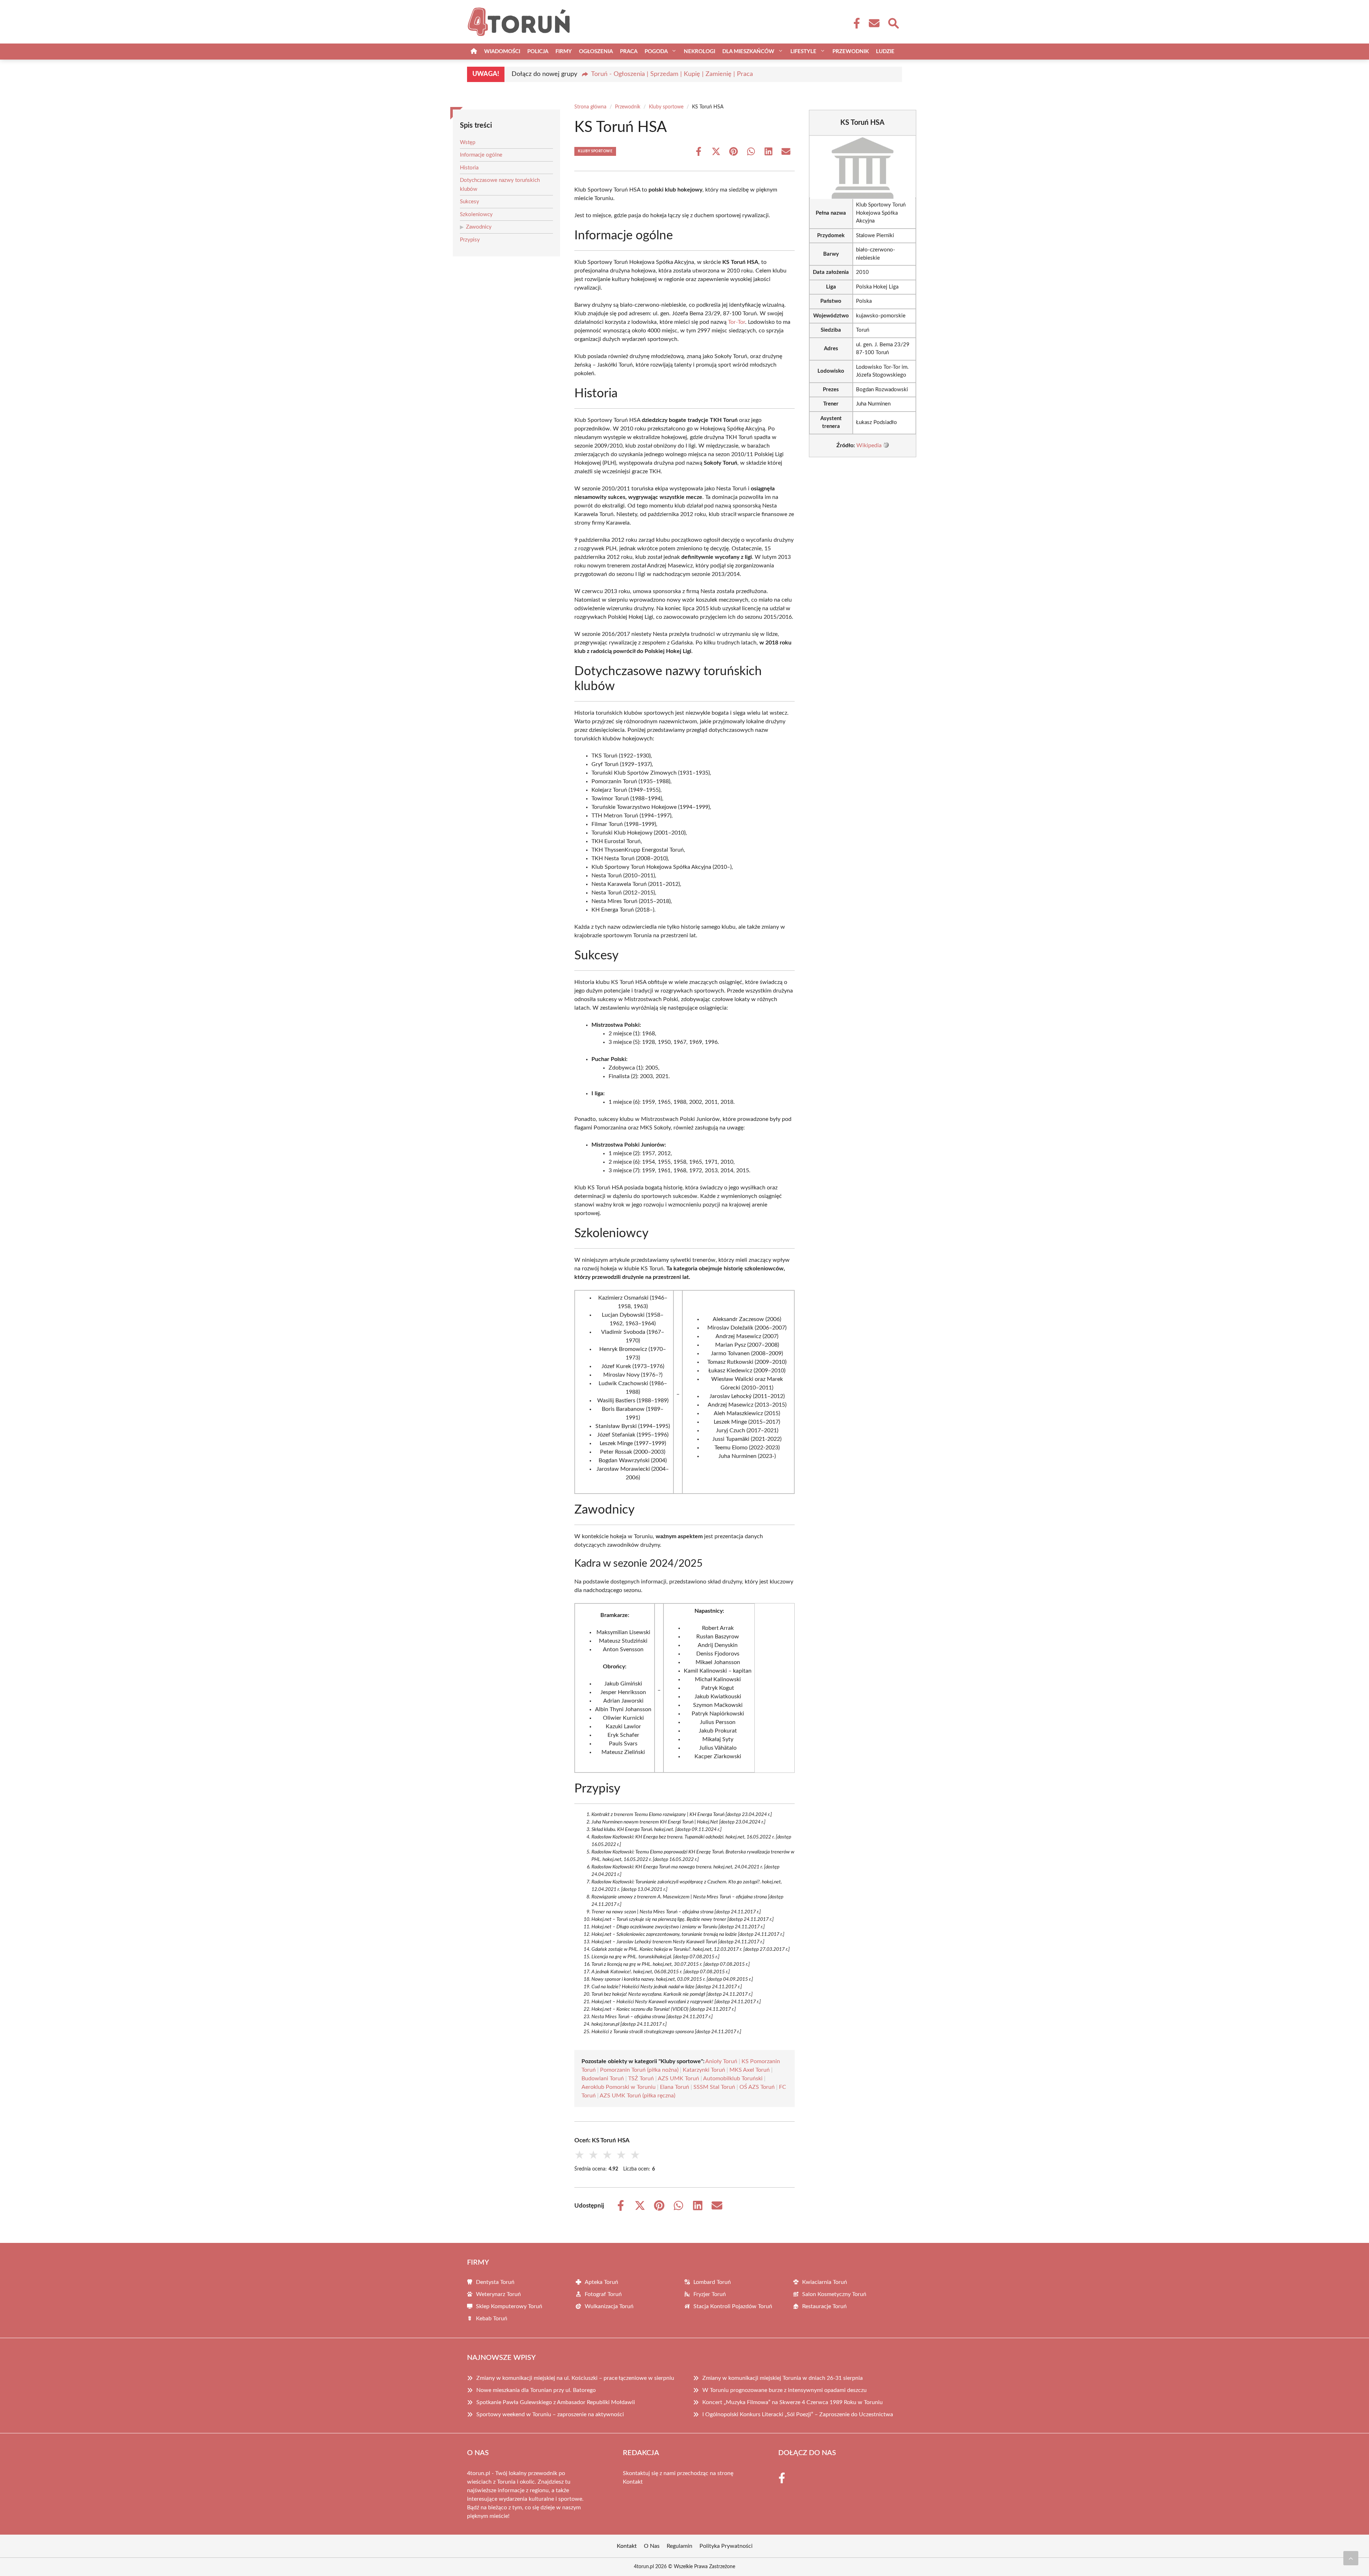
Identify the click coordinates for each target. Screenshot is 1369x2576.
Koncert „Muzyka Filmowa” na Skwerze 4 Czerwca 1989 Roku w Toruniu (793, 2402)
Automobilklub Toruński (733, 2078)
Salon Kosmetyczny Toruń (834, 2294)
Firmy (564, 52)
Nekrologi (699, 52)
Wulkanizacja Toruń (609, 2306)
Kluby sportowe (666, 107)
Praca (629, 52)
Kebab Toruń (492, 2319)
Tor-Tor (737, 322)
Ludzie (885, 52)
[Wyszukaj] (893, 22)
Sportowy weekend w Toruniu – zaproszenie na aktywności (550, 2414)
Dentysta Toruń (495, 2282)
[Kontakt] (874, 23)
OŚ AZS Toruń (757, 2087)
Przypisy (470, 240)
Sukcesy (470, 202)
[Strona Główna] (474, 52)
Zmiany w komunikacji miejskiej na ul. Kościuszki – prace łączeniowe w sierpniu (575, 2378)
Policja (538, 52)
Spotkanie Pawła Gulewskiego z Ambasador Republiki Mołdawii (556, 2402)
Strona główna (590, 107)
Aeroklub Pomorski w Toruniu (619, 2087)
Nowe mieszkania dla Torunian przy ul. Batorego (536, 2390)
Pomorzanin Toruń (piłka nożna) (639, 2070)
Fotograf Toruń (603, 2294)
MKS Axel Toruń (750, 2070)
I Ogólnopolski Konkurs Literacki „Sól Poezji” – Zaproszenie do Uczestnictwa (798, 2414)
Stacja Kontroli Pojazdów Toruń (733, 2306)
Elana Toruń (675, 2087)
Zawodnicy (479, 227)
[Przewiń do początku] (1351, 2558)
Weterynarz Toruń (498, 2294)
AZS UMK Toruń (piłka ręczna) (637, 2096)
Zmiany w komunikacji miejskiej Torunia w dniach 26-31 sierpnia (783, 2378)
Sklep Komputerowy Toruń (509, 2306)
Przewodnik (851, 52)
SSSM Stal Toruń (714, 2087)
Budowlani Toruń (603, 2078)
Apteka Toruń (601, 2282)
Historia (469, 168)
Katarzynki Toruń (704, 2070)
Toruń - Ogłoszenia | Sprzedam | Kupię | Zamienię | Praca (672, 74)
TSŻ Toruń (641, 2078)
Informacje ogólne (481, 155)
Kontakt (633, 2482)
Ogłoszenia (596, 52)
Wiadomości (502, 52)
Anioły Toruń (721, 2061)
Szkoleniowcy (476, 215)
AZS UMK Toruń (678, 2078)
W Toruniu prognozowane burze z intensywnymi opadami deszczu (785, 2390)
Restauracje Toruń (824, 2306)
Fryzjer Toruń (710, 2294)
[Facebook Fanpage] (855, 23)
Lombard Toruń (712, 2282)
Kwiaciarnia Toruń (825, 2282)
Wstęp (468, 142)
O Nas (652, 2546)
